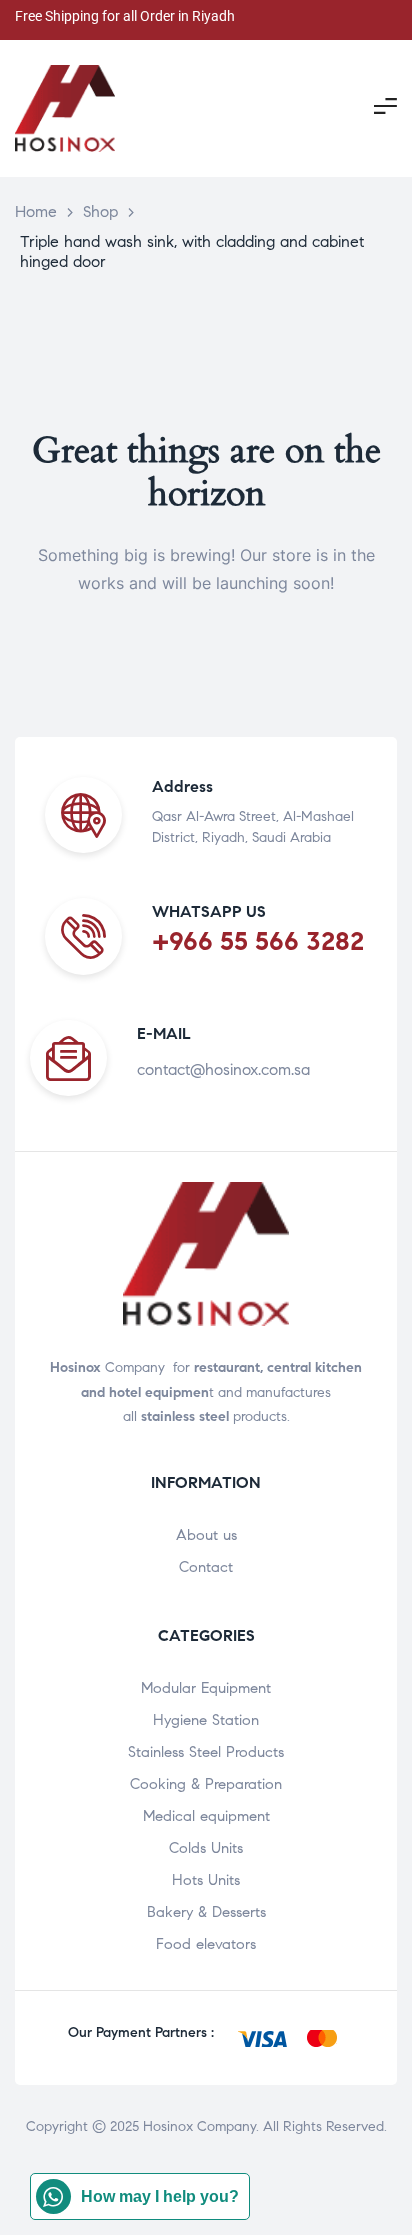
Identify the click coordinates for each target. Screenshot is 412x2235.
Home (36, 211)
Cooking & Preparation (206, 1784)
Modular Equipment (206, 1688)
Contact (206, 1567)
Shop (100, 211)
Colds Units (206, 1848)
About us (206, 1535)
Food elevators (206, 1944)
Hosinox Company (199, 2126)
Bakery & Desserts (206, 1912)
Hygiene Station (206, 1720)
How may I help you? (160, 2196)
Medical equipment (206, 1816)
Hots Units (206, 1880)
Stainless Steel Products (206, 1752)
